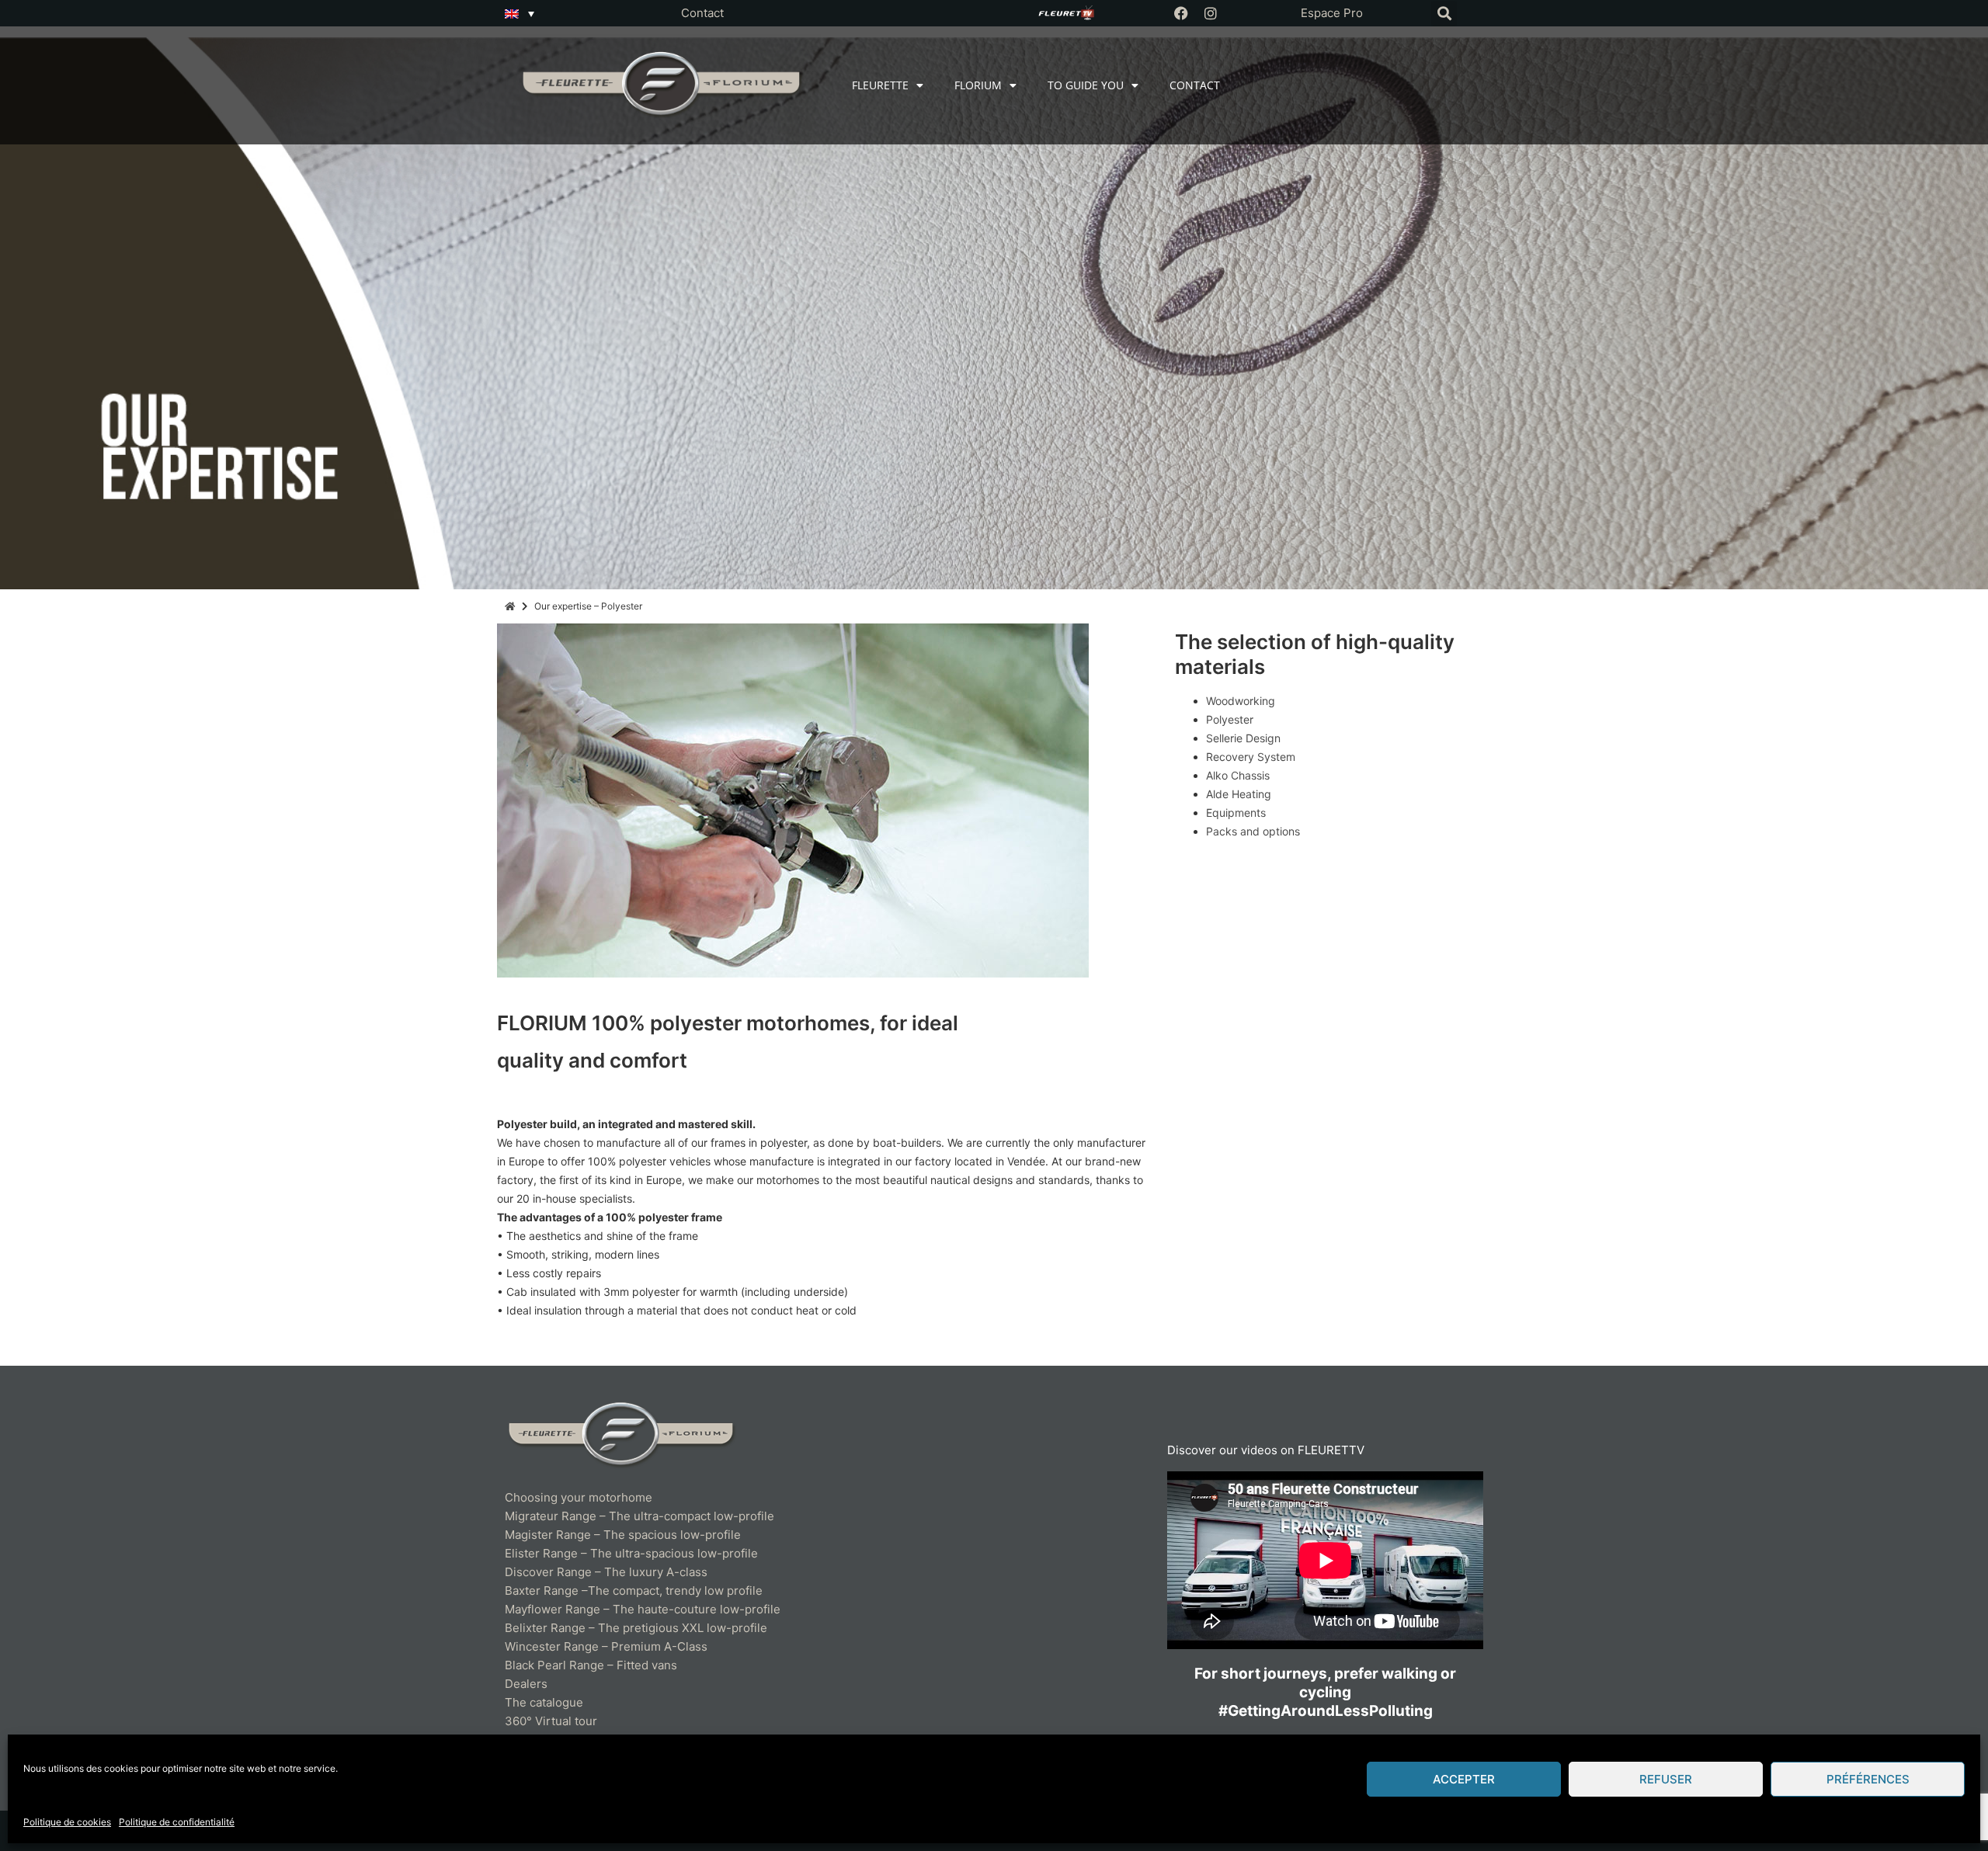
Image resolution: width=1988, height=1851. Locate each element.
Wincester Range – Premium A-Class (606, 1646)
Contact (702, 13)
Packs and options (1253, 831)
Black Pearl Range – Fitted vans (591, 1665)
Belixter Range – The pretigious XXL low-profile (636, 1628)
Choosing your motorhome (579, 1497)
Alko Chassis (1238, 775)
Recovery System (1251, 757)
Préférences (1868, 1779)
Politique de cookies (67, 1822)
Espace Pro (1332, 13)
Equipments (1236, 813)
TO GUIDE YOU (1086, 85)
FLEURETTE (880, 85)
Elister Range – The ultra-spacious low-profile (631, 1553)
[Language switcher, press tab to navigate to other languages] (520, 13)
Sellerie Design (1243, 738)
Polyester (1230, 719)
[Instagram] (1211, 13)
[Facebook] (1181, 13)
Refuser (1666, 1779)
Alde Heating (1239, 794)
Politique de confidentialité (177, 1822)
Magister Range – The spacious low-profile (623, 1535)
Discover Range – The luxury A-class (606, 1572)
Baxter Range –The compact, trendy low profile (634, 1591)
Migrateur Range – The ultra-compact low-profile (639, 1516)
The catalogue (544, 1702)
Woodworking (1241, 701)
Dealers (526, 1684)
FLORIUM (978, 85)
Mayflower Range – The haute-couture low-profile (643, 1609)
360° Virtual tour (551, 1721)
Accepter (1464, 1779)
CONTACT (1195, 85)
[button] (1444, 14)
